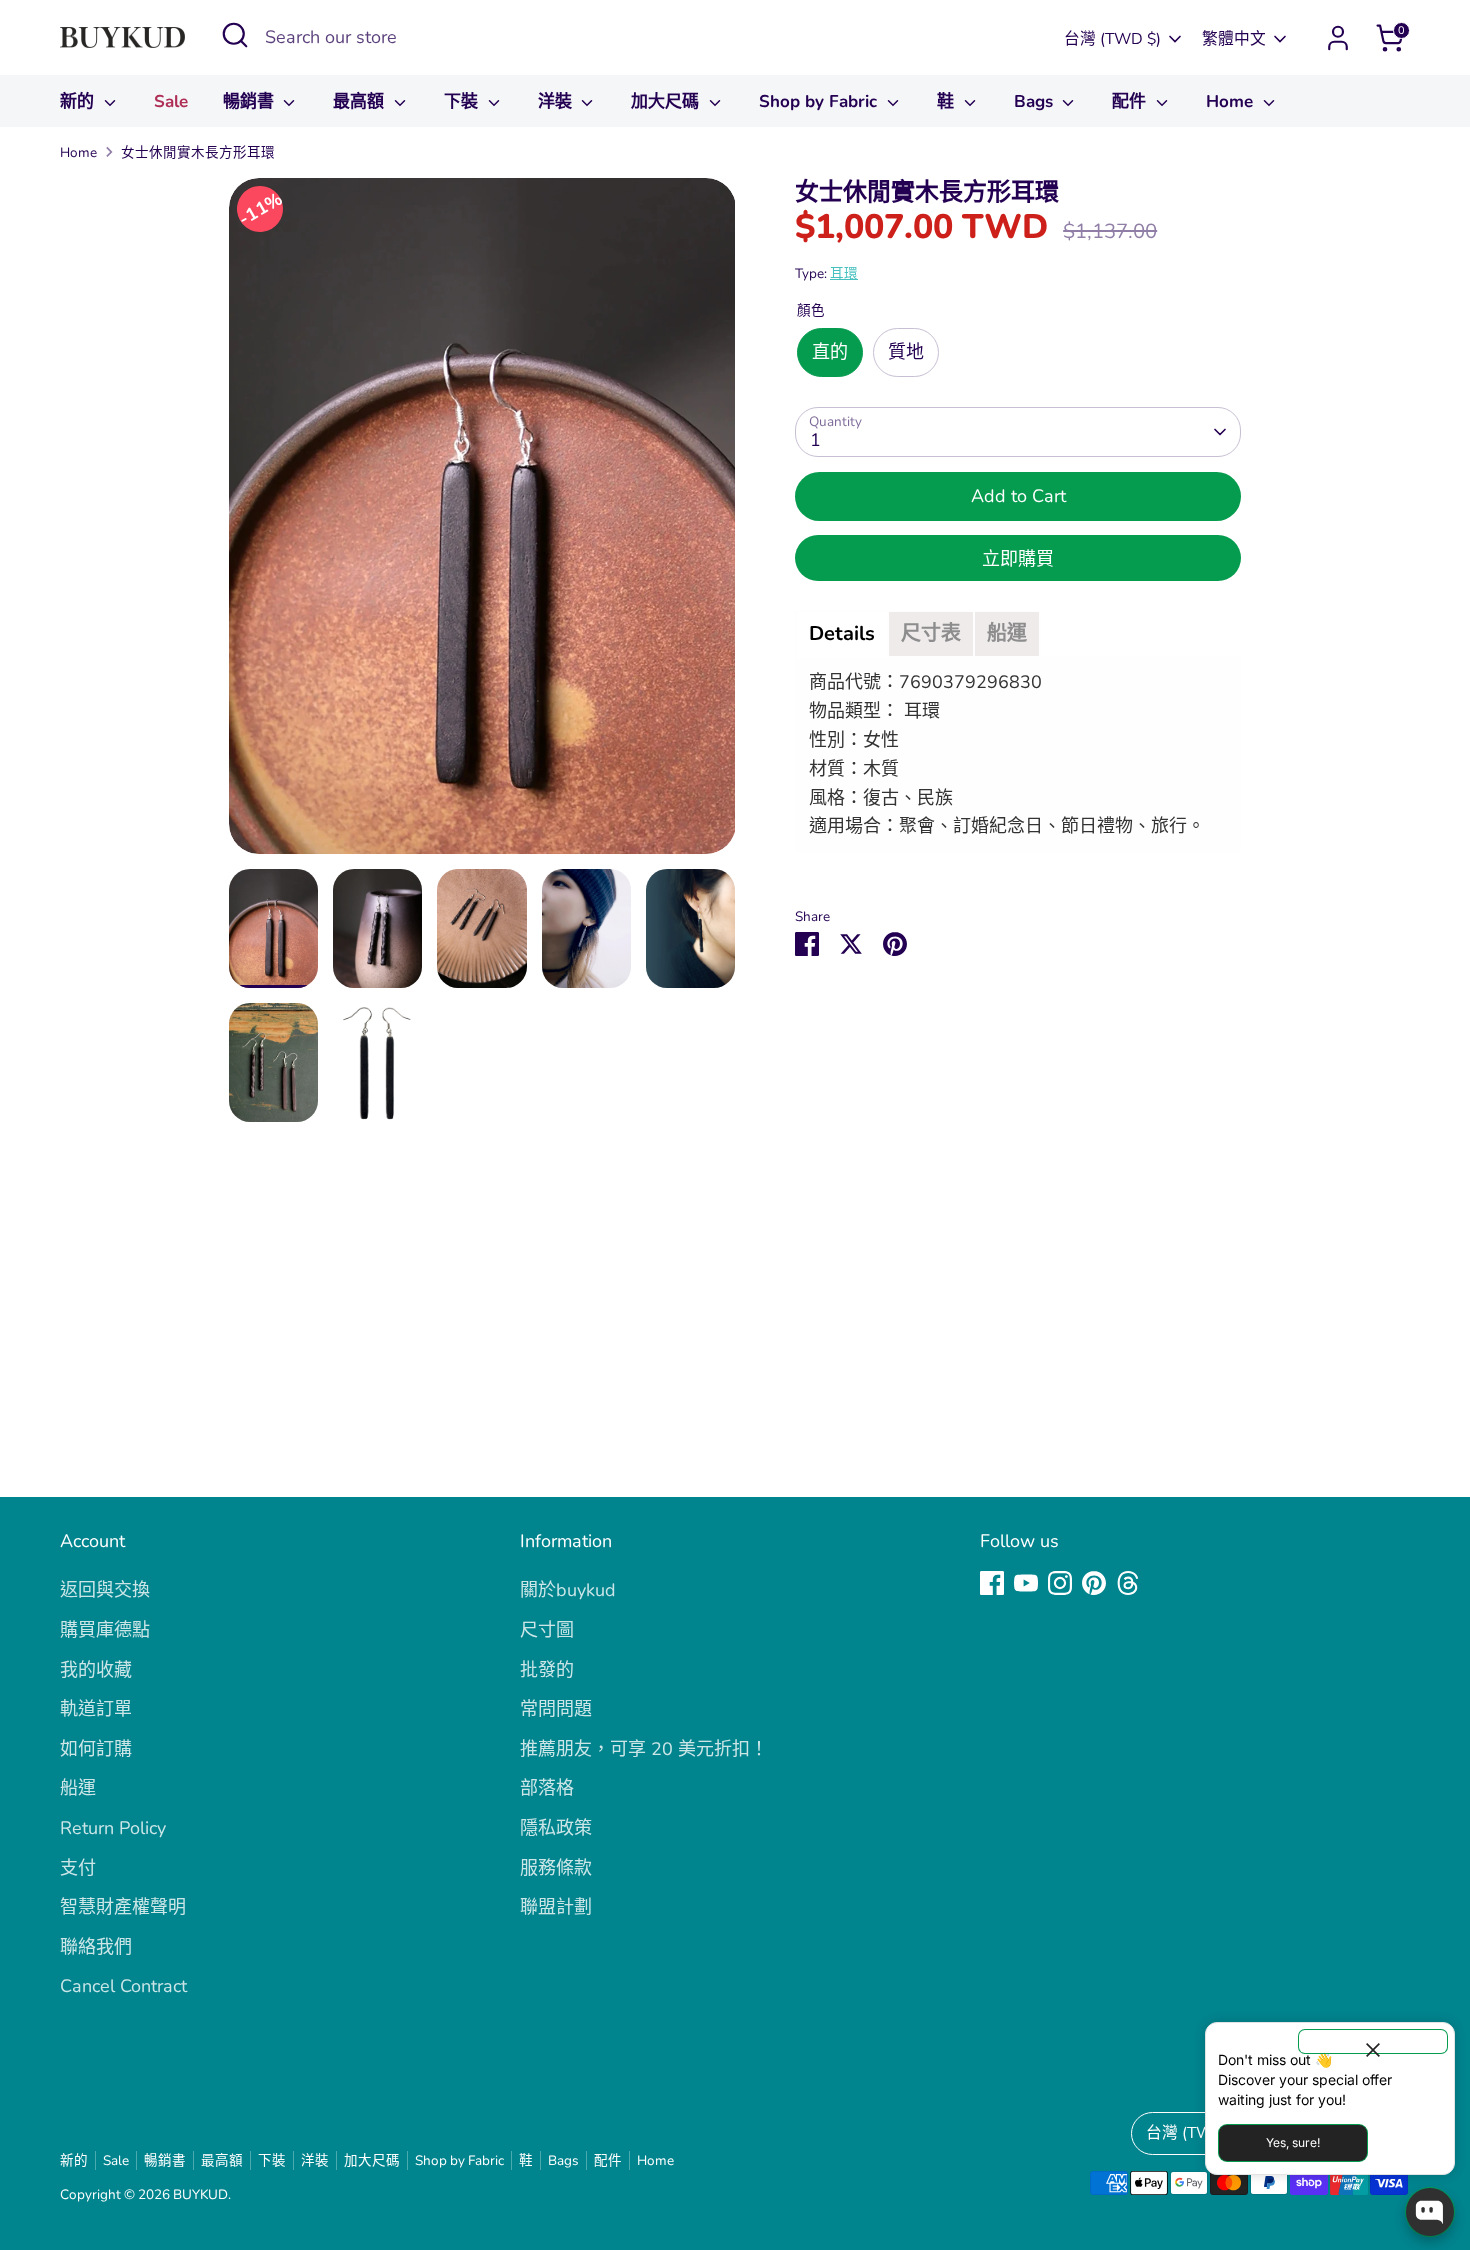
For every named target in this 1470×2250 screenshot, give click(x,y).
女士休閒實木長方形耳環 (198, 152)
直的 (830, 352)
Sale (171, 101)
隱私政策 (556, 1828)
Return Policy (113, 1828)
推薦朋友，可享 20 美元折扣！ (644, 1749)
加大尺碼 (667, 101)
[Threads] (1128, 1583)
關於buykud (568, 1590)
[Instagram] (1060, 1583)
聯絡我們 (96, 1947)
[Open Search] (235, 35)
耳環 (844, 273)
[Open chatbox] (1430, 2212)
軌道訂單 (96, 1709)
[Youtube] (1026, 1583)
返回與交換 (105, 1590)
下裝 (463, 101)
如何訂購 (96, 1749)
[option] (482, 523)
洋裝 (557, 101)
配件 (1131, 101)
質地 (906, 352)
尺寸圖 (547, 1630)
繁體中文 (1234, 39)
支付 (78, 1868)
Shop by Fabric (820, 101)
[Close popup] (1373, 2041)
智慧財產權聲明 (123, 1907)
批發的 (547, 1670)
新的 (79, 101)
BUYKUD (200, 2194)
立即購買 (1018, 559)
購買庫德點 (105, 1630)
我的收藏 (96, 1670)
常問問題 (556, 1709)
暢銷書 (251, 101)
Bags (1036, 101)
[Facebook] (992, 1583)
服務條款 (556, 1868)
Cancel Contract (123, 1986)
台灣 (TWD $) (1112, 39)
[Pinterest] (1094, 1583)
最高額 (361, 101)
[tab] (842, 634)
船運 (78, 1788)
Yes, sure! (1293, 2142)
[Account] (1338, 38)
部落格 (547, 1788)
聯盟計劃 (556, 1907)
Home (1232, 101)
